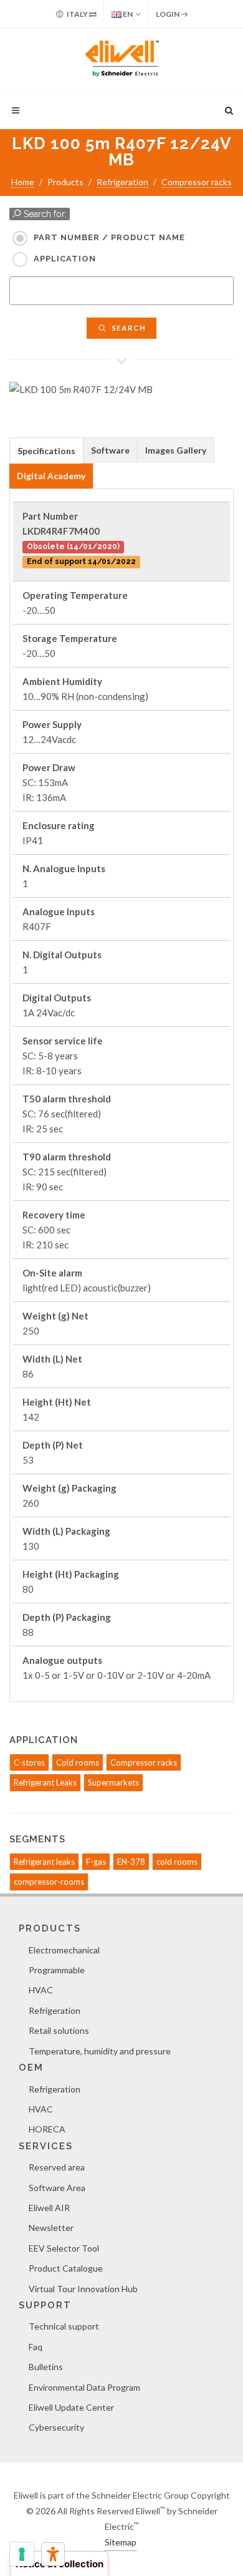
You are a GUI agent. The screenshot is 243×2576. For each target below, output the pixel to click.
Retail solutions (59, 2030)
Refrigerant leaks (44, 1862)
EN (127, 14)
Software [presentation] (110, 450)
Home (23, 182)
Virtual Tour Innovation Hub (83, 2289)
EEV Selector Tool (64, 2248)
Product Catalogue (66, 2268)
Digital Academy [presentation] (51, 476)
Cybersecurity (56, 2427)
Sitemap (121, 2542)
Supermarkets (113, 1782)
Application (65, 259)
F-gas (96, 1862)
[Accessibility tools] (53, 2554)
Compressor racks (197, 182)
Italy (77, 14)
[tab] (46, 450)
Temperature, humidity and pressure (100, 2051)
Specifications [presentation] (46, 451)
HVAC (41, 1990)
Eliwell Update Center (71, 2407)
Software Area (57, 2188)
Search (128, 328)
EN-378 (131, 1862)
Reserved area (57, 2167)
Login (168, 14)
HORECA (47, 2129)
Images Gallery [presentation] (176, 450)
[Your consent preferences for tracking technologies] (22, 2554)
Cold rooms (78, 1762)
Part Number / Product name (109, 237)
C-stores (29, 1762)
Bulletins (46, 2367)
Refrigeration (122, 182)
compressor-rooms (49, 1882)
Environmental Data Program (84, 2387)
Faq (36, 2347)
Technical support (64, 2326)
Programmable (57, 1970)
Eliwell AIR (49, 2208)
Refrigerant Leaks (45, 1782)
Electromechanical (64, 1950)
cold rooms (177, 1862)
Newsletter (51, 2228)
